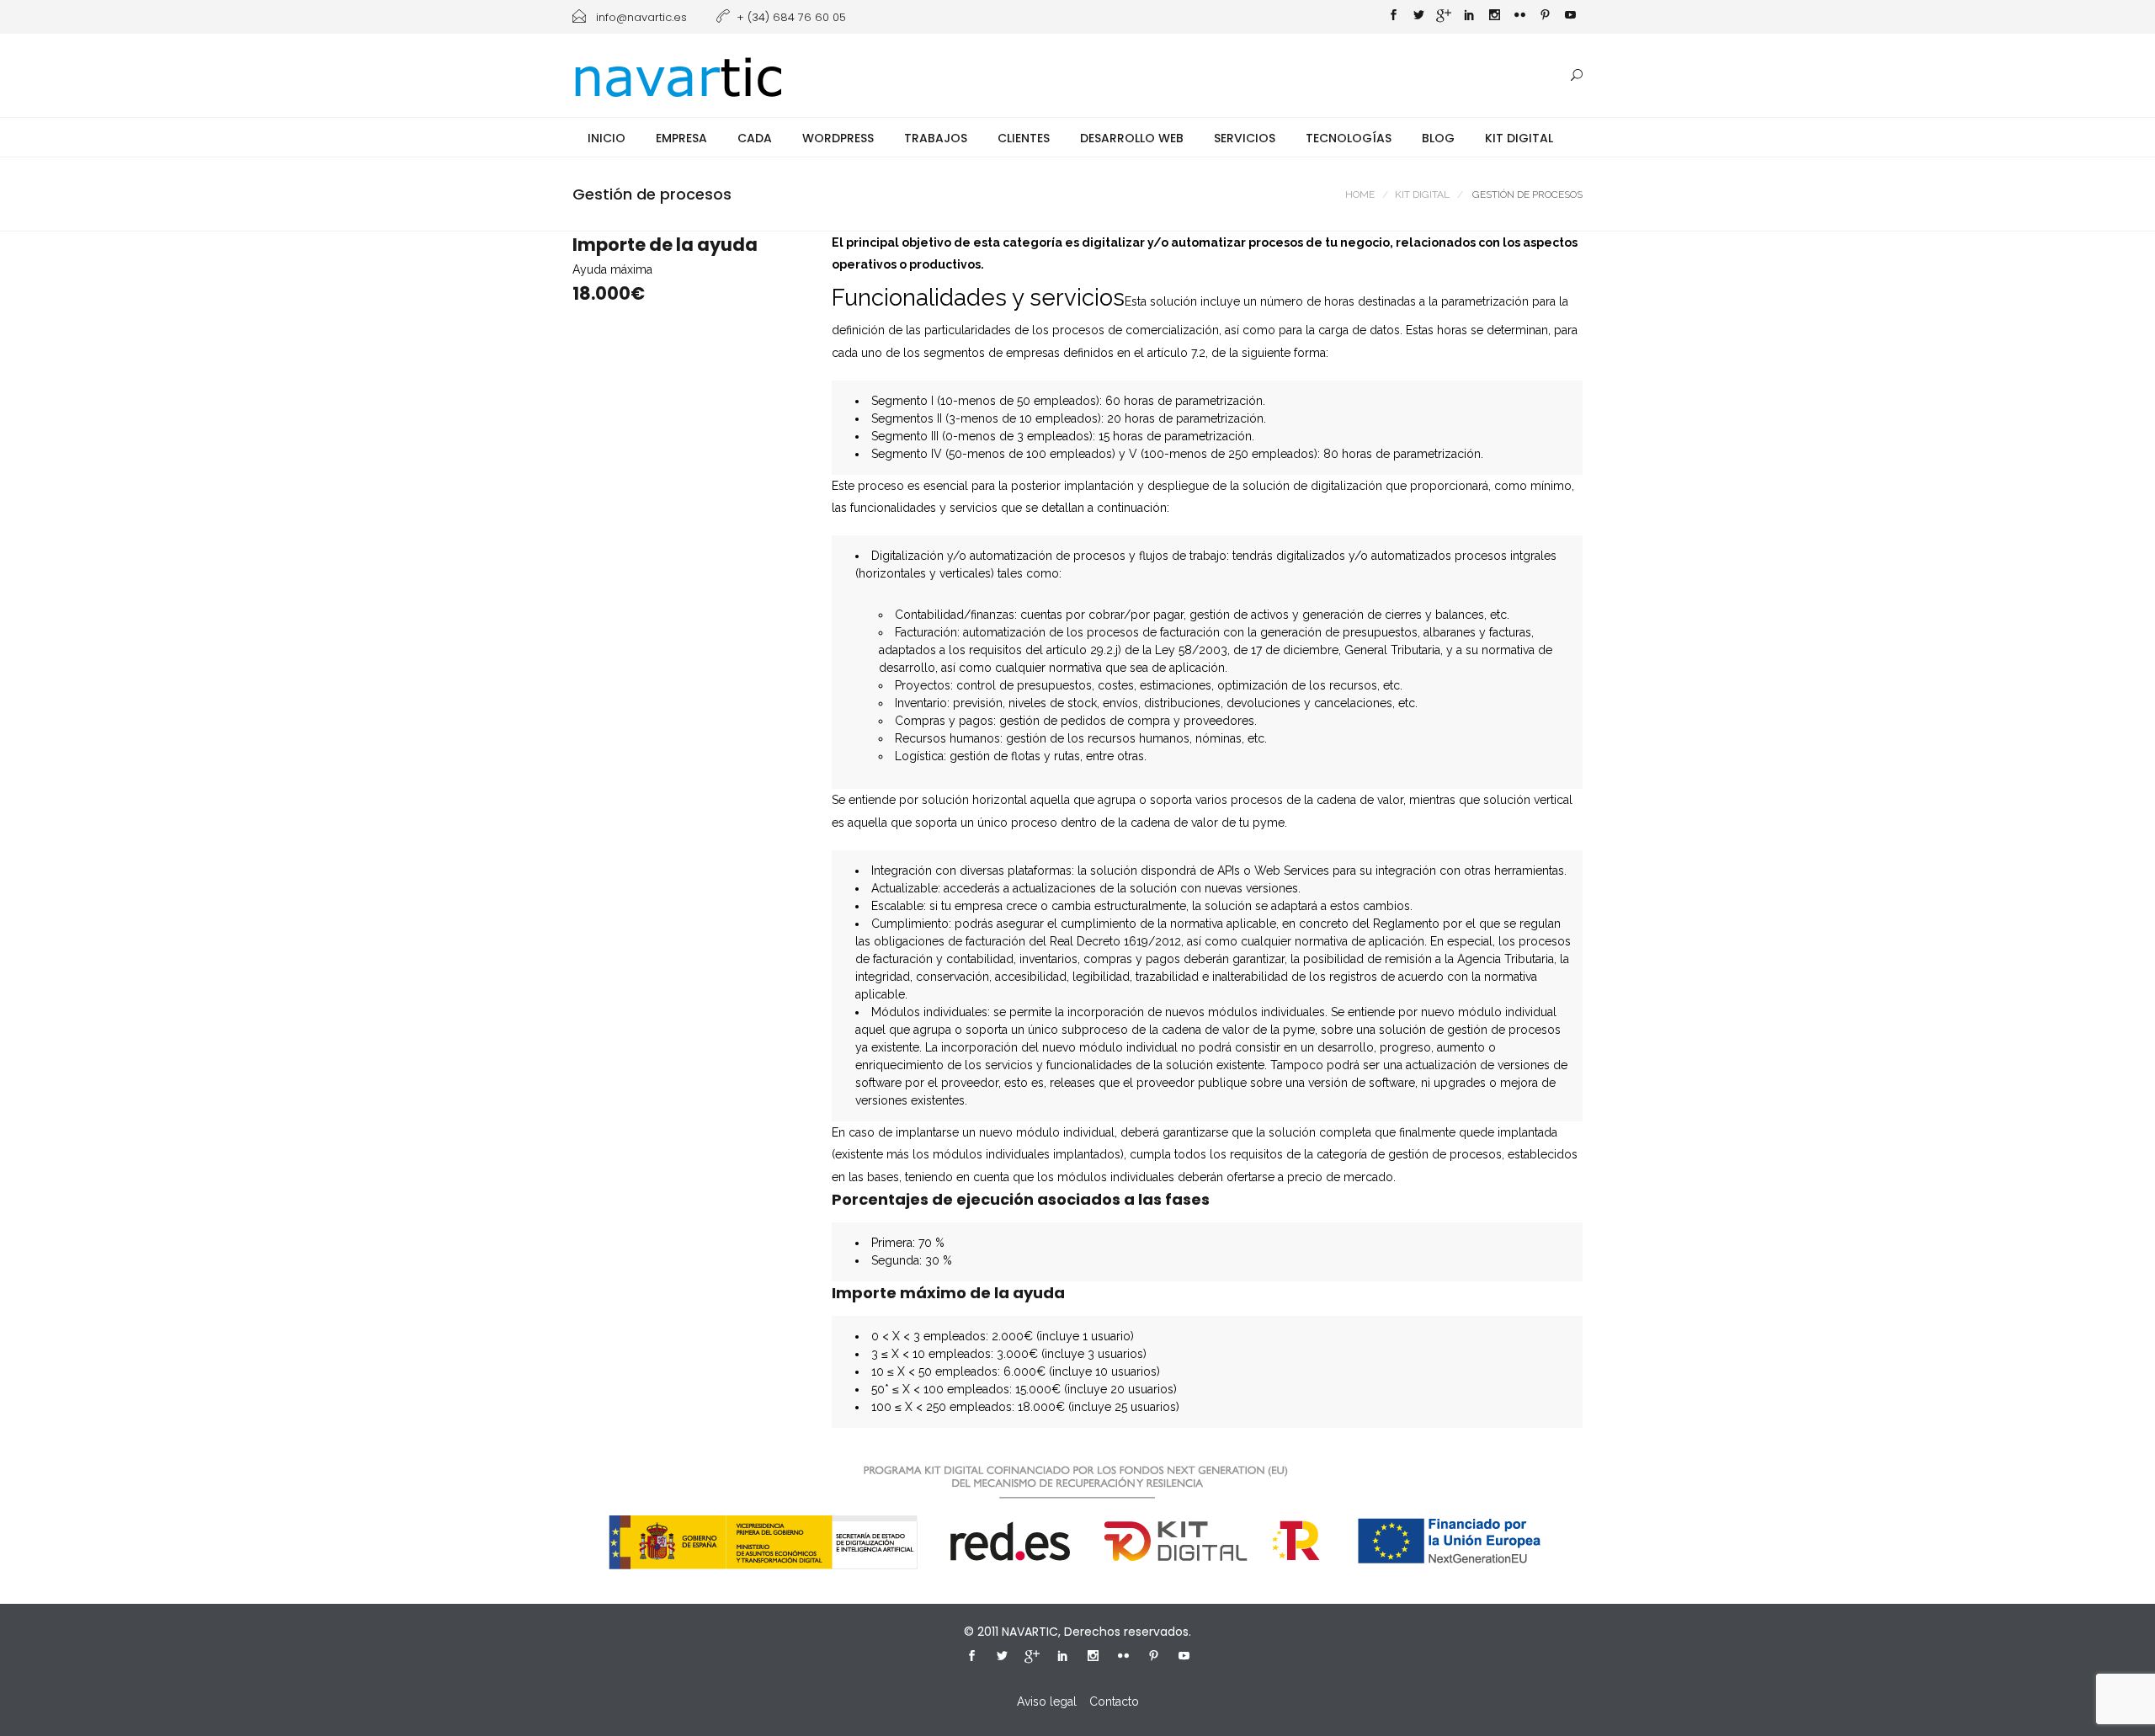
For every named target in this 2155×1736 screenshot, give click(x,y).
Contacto (1114, 1701)
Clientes (1024, 138)
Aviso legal (1047, 1701)
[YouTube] (1570, 17)
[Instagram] (1494, 17)
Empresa (681, 138)
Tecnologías (1349, 138)
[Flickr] (1519, 17)
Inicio (607, 138)
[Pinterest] (1545, 17)
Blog (1438, 138)
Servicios (1245, 138)
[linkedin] (1469, 17)
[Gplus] (1444, 19)
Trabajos (936, 138)
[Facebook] (1393, 17)
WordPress (838, 138)
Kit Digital (1519, 138)
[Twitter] (1418, 17)
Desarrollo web (1132, 138)
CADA (755, 138)
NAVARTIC (1030, 1632)
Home (1360, 194)
